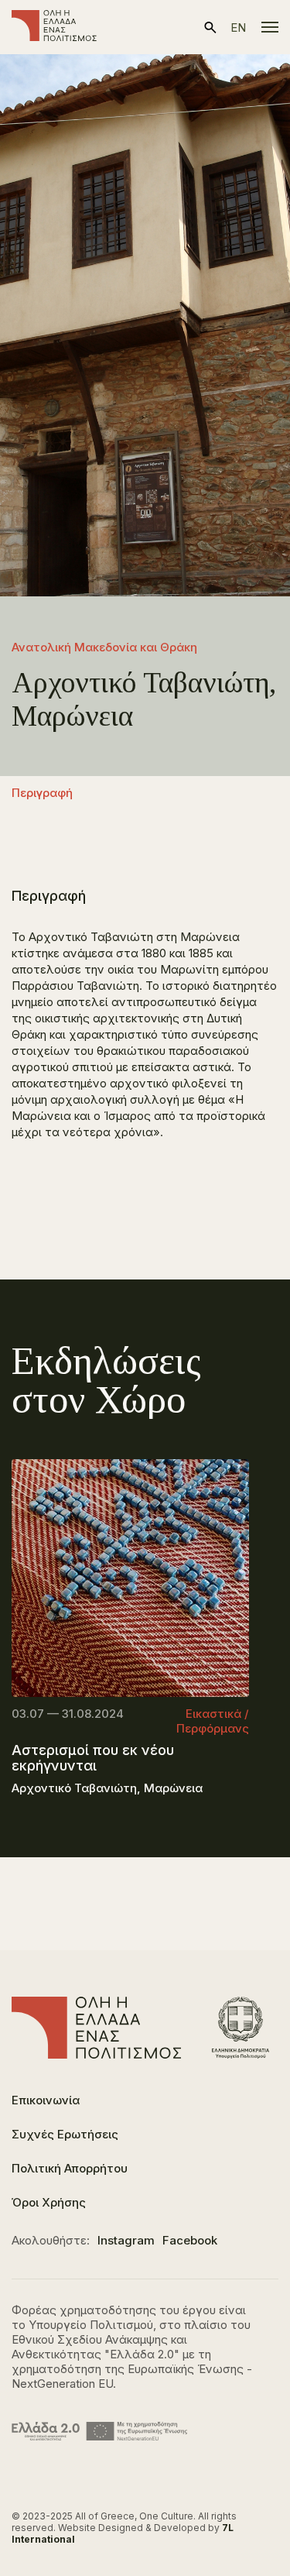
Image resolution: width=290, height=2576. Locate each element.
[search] (210, 27)
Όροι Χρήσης (49, 2202)
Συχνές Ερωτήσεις (65, 2134)
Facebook (190, 2240)
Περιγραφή (42, 793)
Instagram (126, 2240)
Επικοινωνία (46, 2100)
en (238, 27)
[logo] (54, 27)
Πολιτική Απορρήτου (70, 2168)
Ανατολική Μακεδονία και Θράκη (104, 647)
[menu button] (270, 27)
